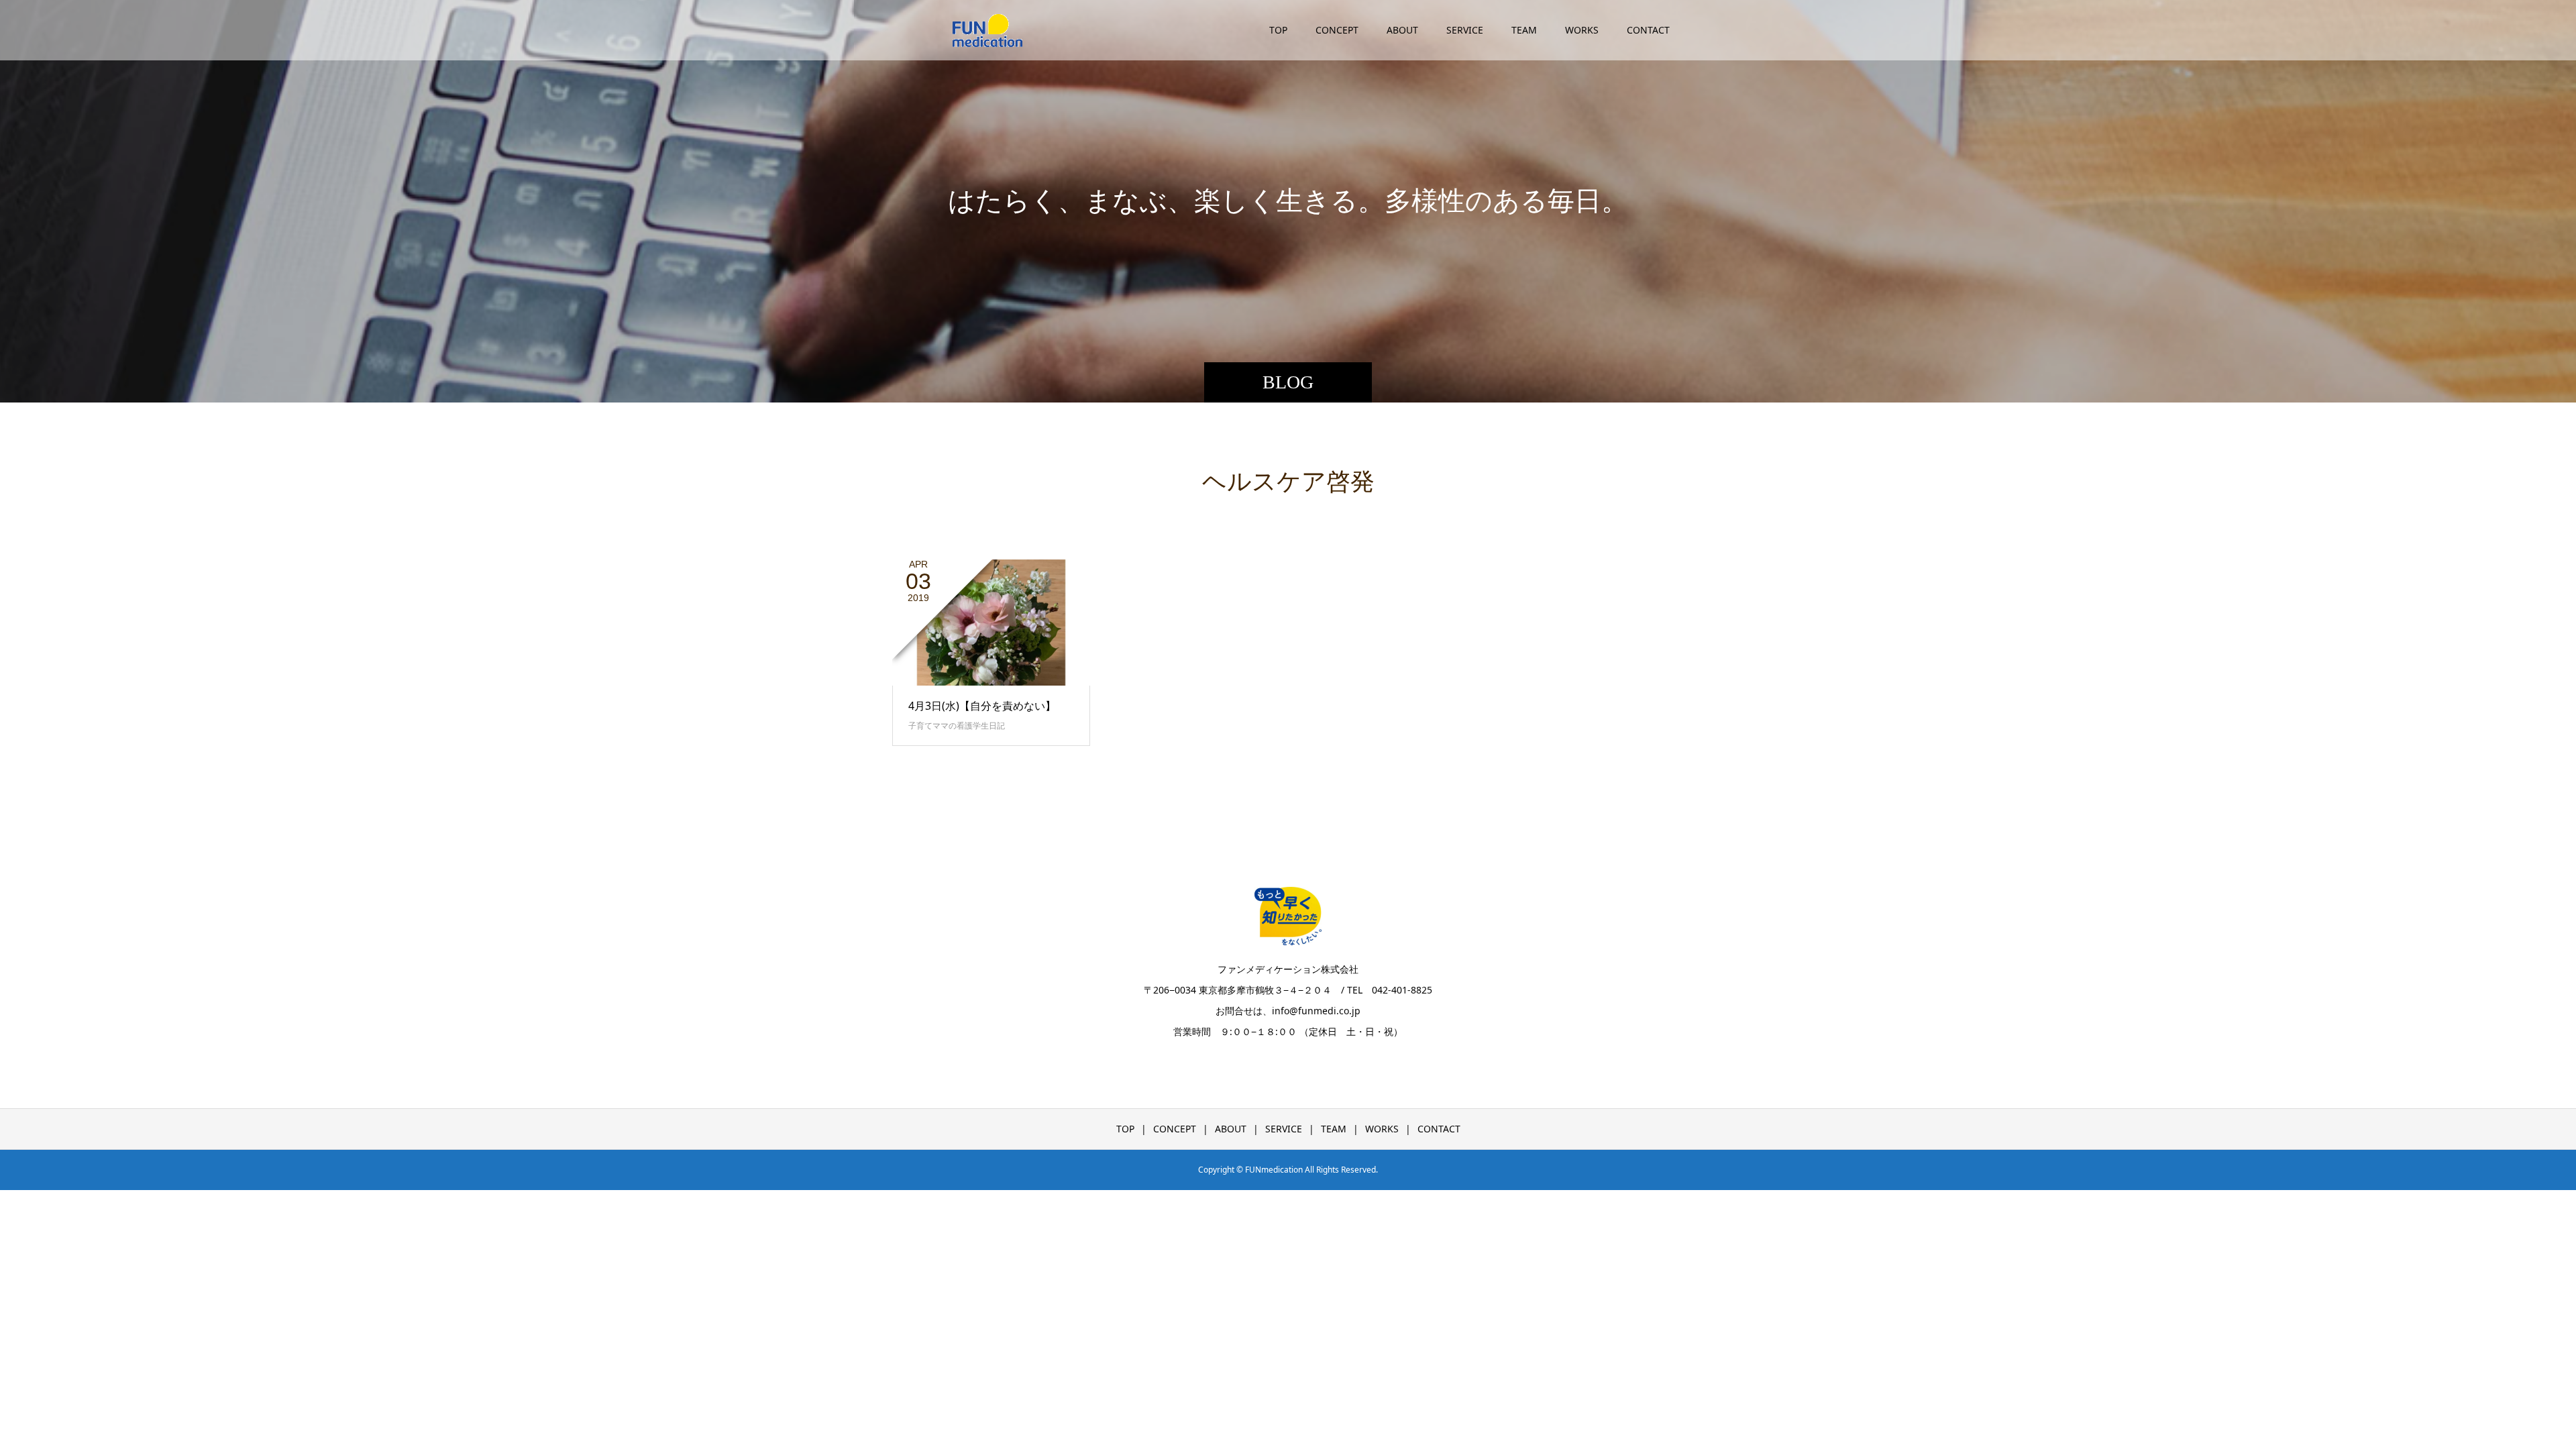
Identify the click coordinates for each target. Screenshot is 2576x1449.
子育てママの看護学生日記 (957, 726)
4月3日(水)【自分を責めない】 (982, 706)
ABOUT (1402, 30)
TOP (1278, 30)
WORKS (1582, 30)
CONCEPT (1337, 30)
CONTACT (1648, 30)
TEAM (1524, 30)
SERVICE (1465, 30)
